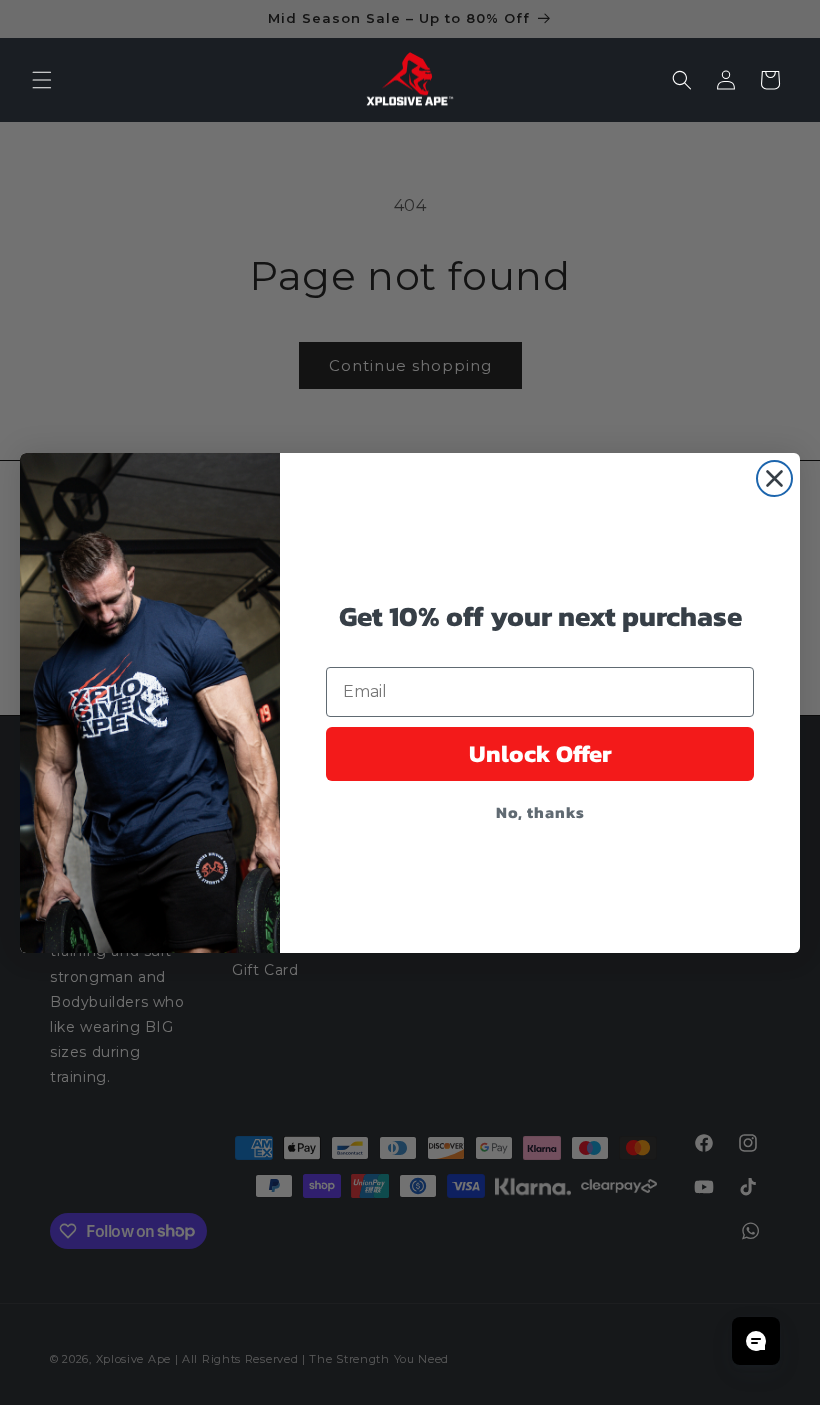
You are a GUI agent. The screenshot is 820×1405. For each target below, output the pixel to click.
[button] (42, 80)
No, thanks (540, 812)
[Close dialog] (774, 478)
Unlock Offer (540, 753)
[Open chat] (756, 1341)
